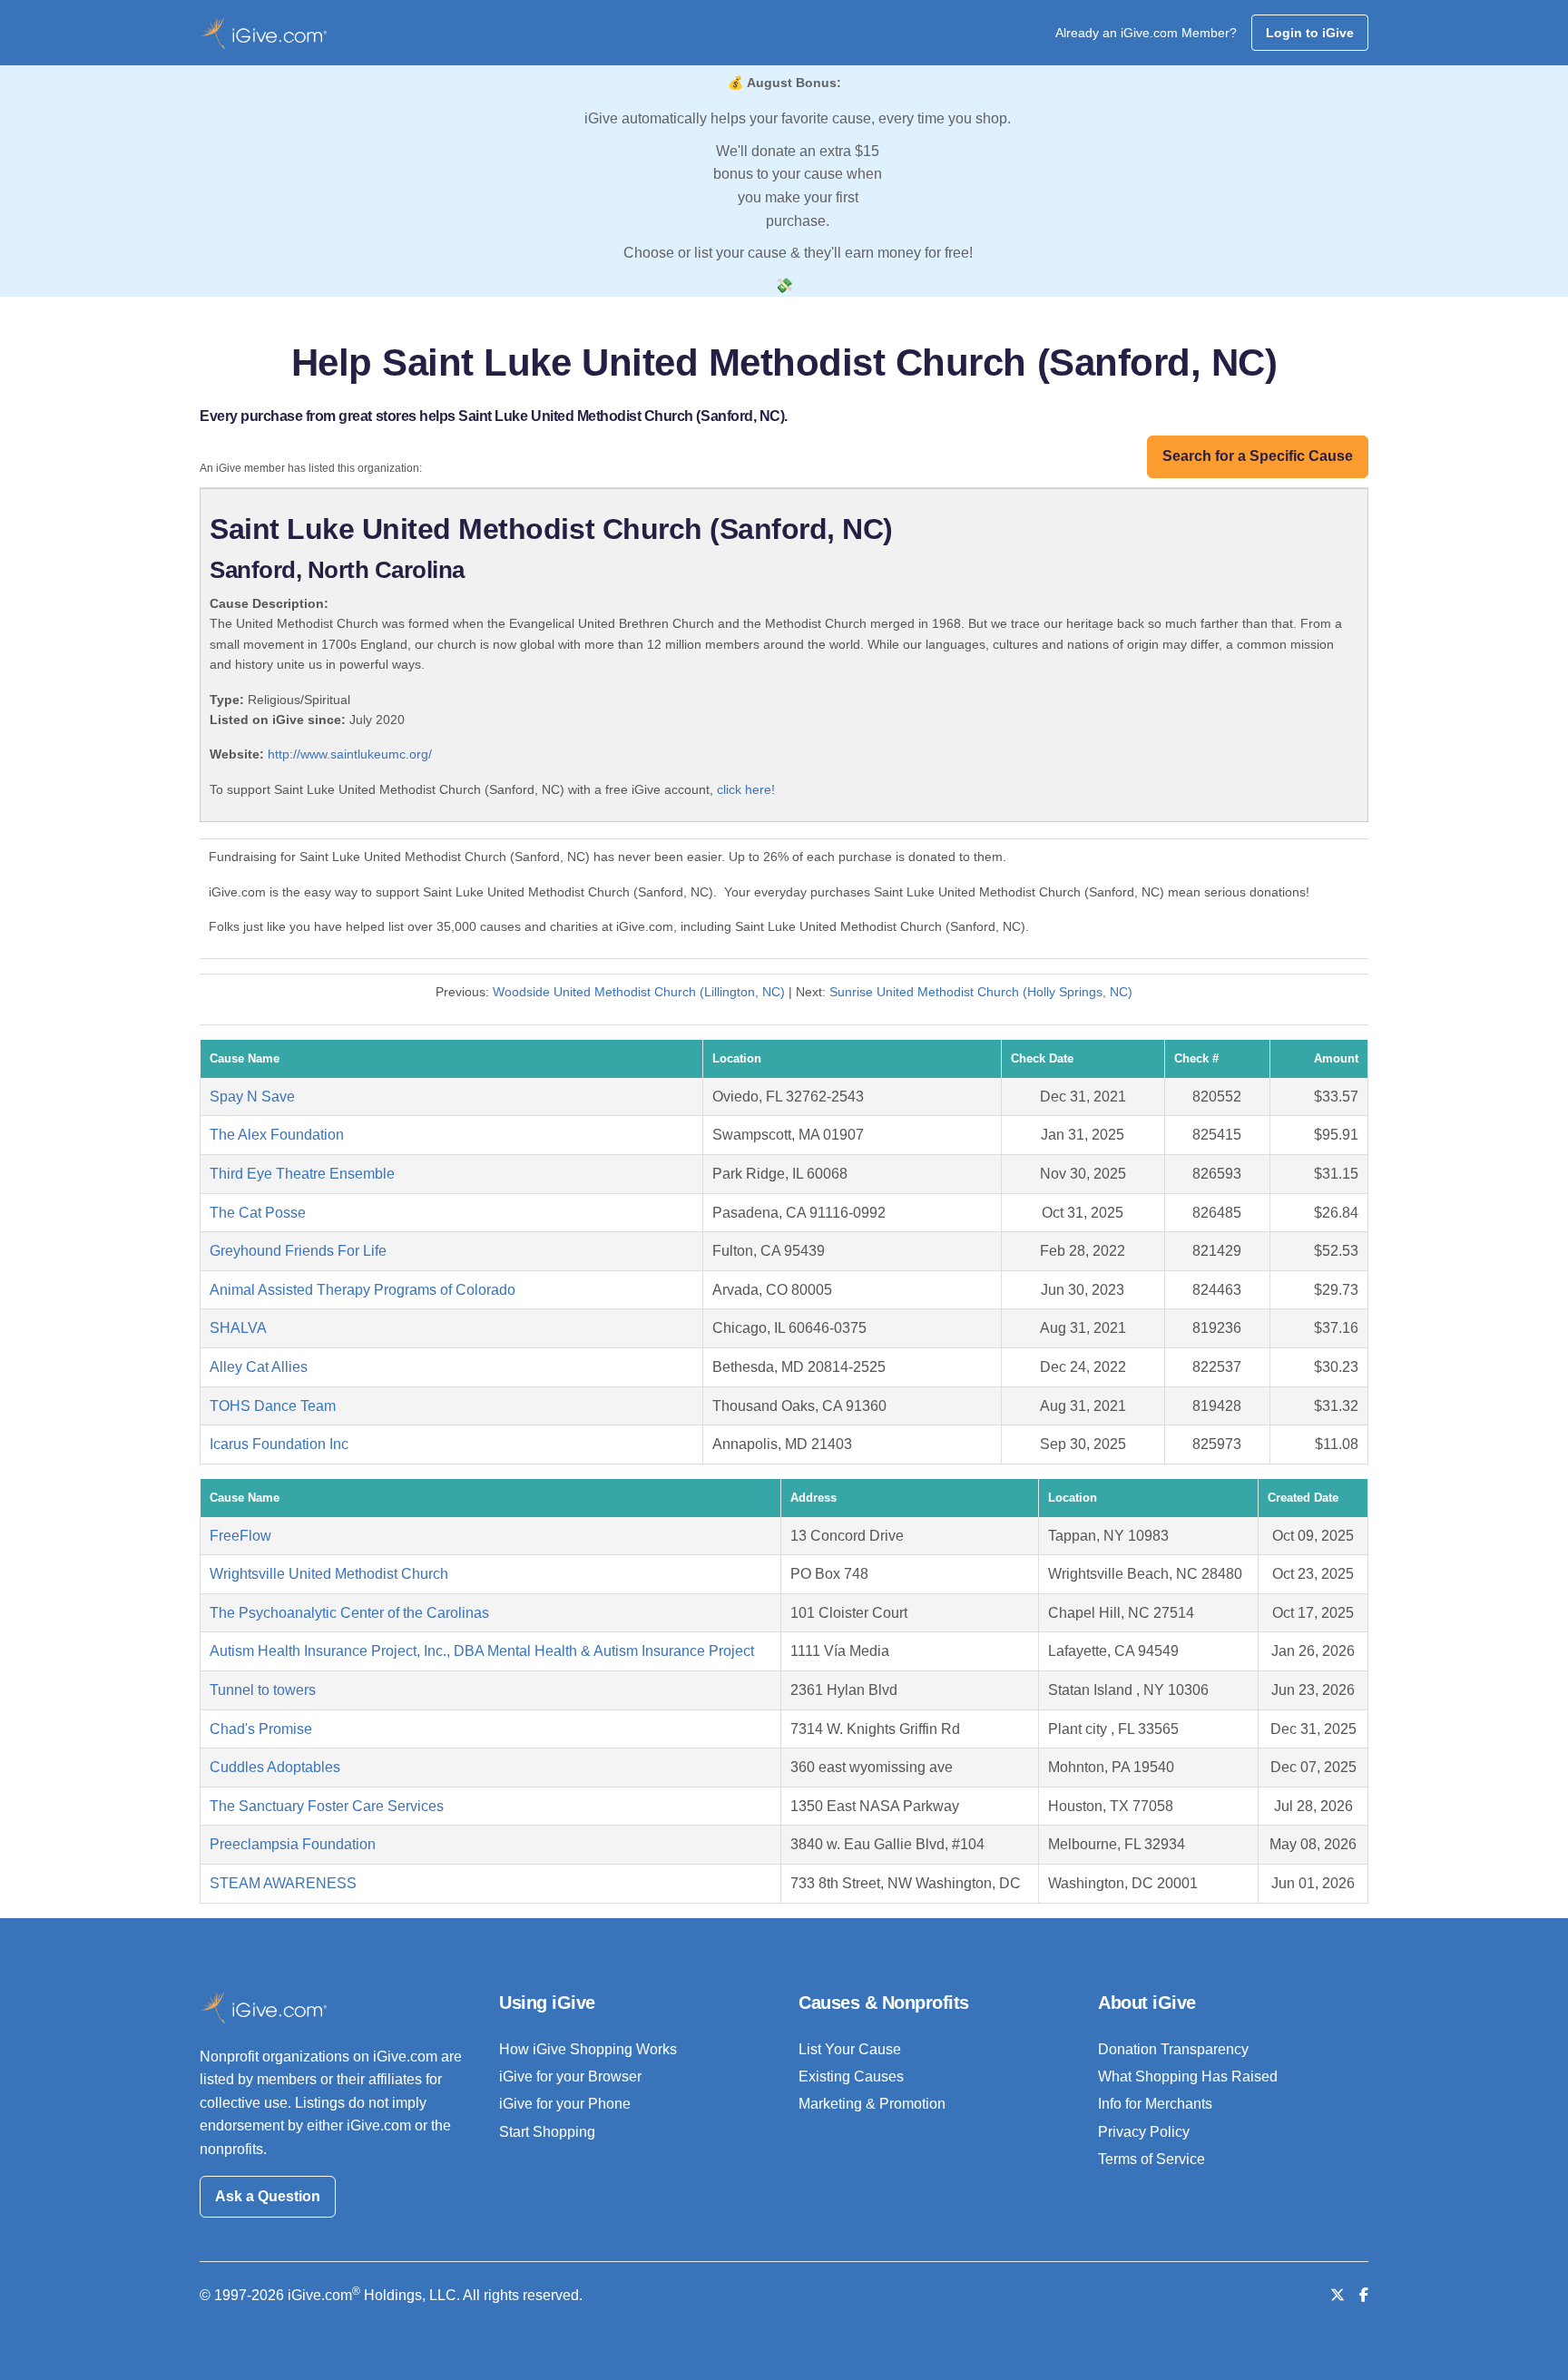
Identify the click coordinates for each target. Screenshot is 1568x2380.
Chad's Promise (261, 1729)
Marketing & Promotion (872, 2104)
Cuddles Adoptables (275, 1767)
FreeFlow (240, 1536)
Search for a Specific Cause (1258, 456)
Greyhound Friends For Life (298, 1251)
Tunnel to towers (263, 1690)
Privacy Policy (1144, 2132)
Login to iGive (1310, 33)
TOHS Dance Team (273, 1406)
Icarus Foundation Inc (279, 1444)
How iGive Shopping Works (588, 2049)
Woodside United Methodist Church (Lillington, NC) (639, 992)
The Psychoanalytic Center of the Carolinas (349, 1613)
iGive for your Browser (570, 2076)
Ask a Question (268, 2196)
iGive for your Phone (565, 2104)
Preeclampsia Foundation (293, 1844)
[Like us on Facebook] (1364, 2295)
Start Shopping (547, 2132)
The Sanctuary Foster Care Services (327, 1806)
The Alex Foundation (277, 1135)
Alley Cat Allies (259, 1367)
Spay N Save (252, 1097)
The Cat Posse (258, 1213)
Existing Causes (851, 2076)
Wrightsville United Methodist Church (329, 1574)
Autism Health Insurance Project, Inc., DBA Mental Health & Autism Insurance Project (482, 1651)
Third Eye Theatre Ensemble (302, 1174)
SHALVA (238, 1328)
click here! (746, 789)
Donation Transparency (1173, 2049)
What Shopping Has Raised (1188, 2076)
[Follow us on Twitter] (1338, 2295)
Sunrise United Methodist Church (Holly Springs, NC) (981, 992)
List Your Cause (850, 2049)
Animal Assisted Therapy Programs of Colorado (363, 1290)
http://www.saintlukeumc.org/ (350, 754)
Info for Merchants (1155, 2104)
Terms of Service (1151, 2159)
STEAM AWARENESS (283, 1883)
